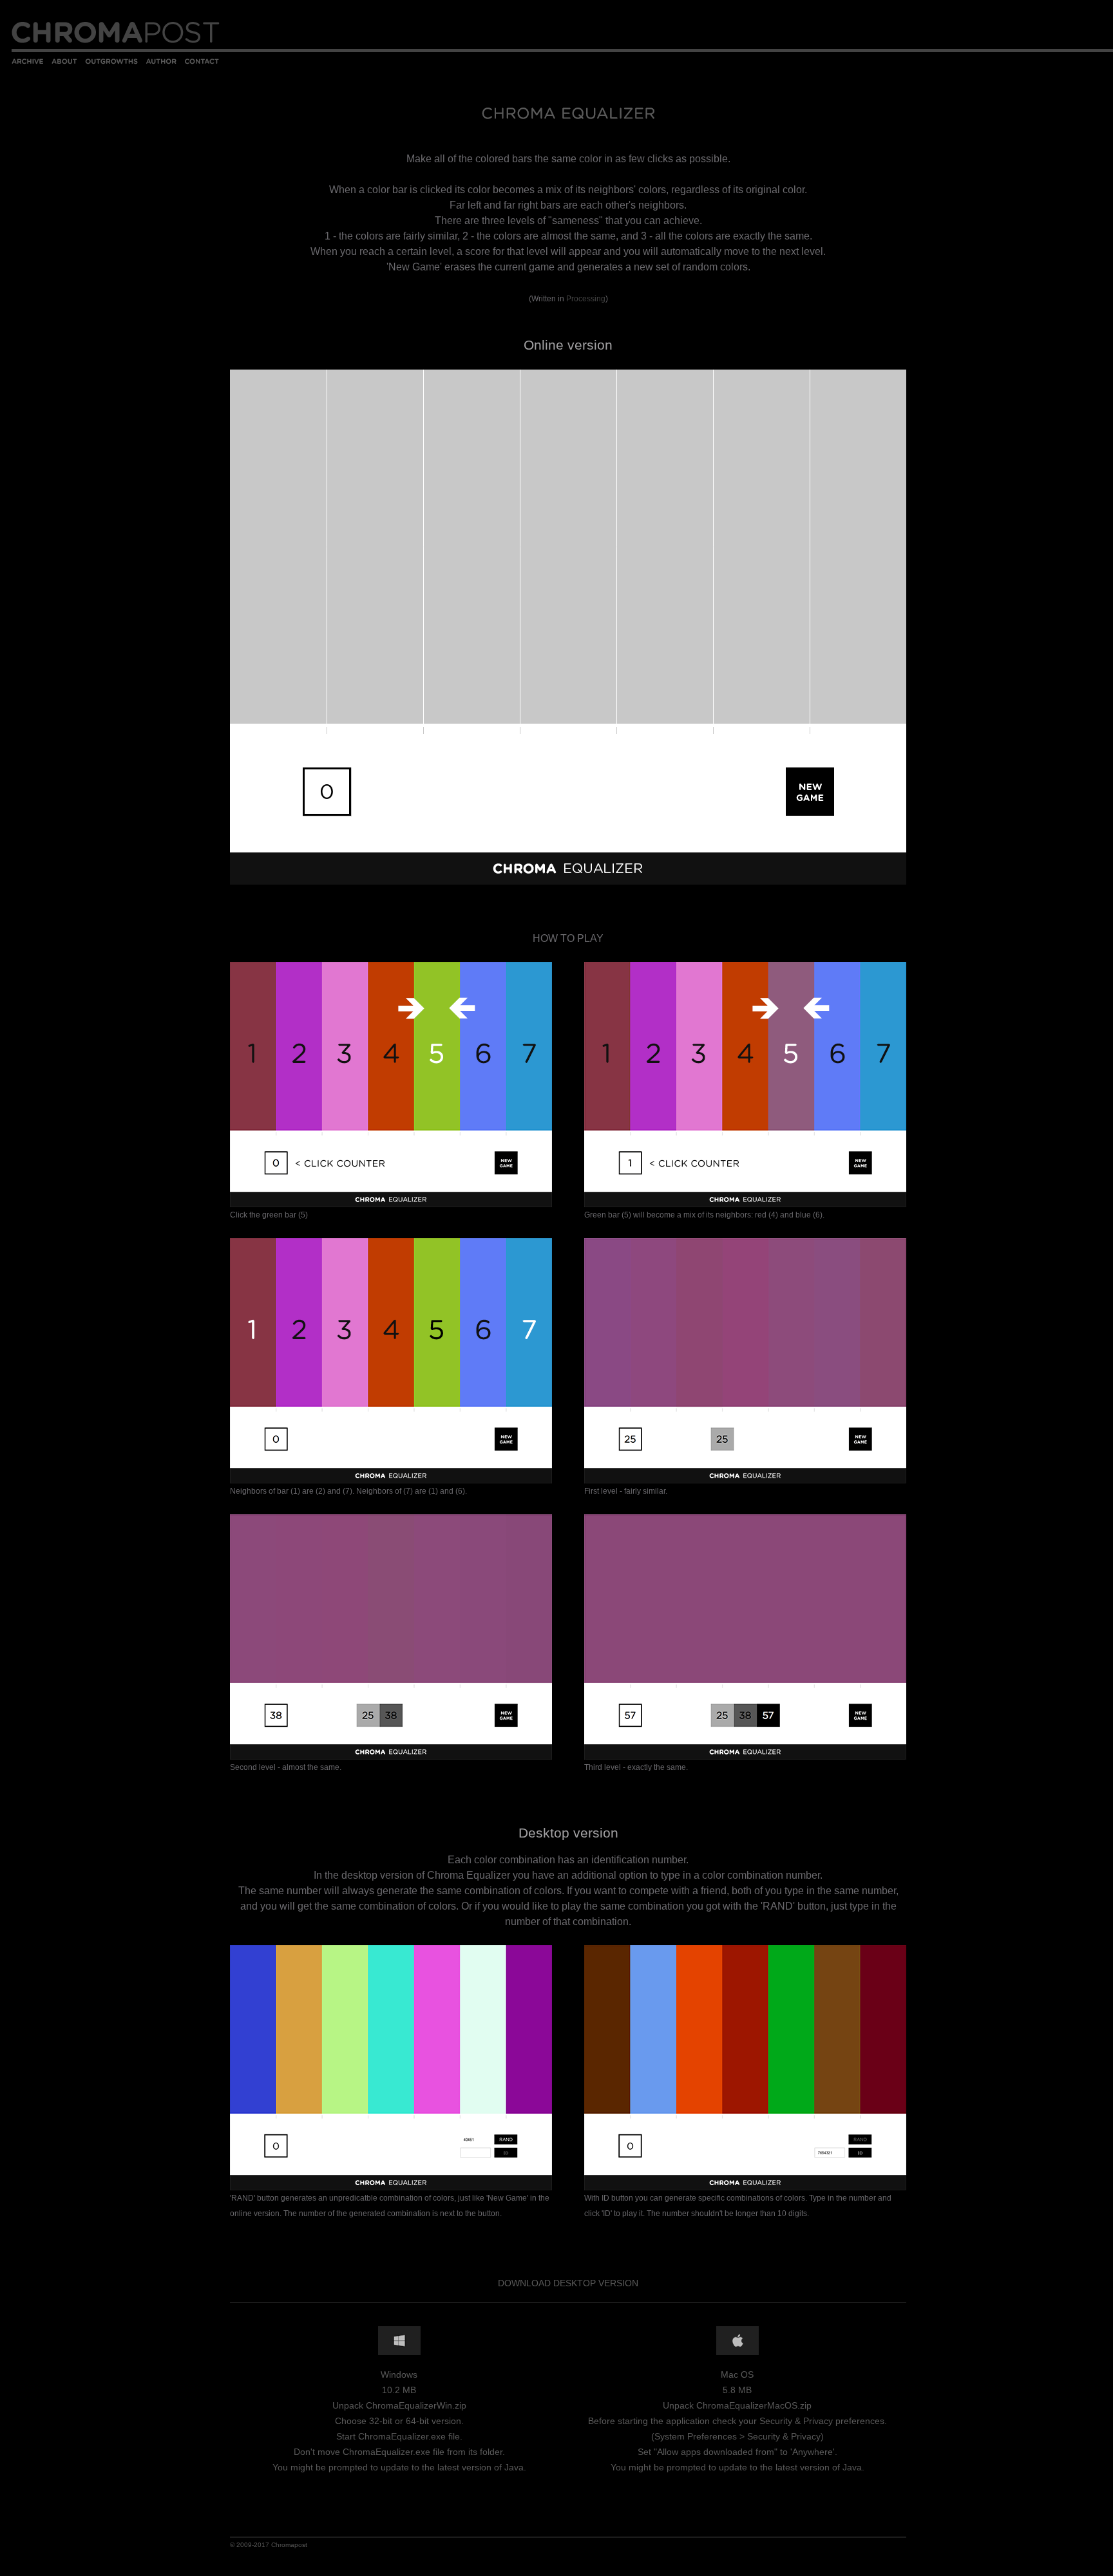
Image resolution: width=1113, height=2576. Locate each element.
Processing (586, 299)
